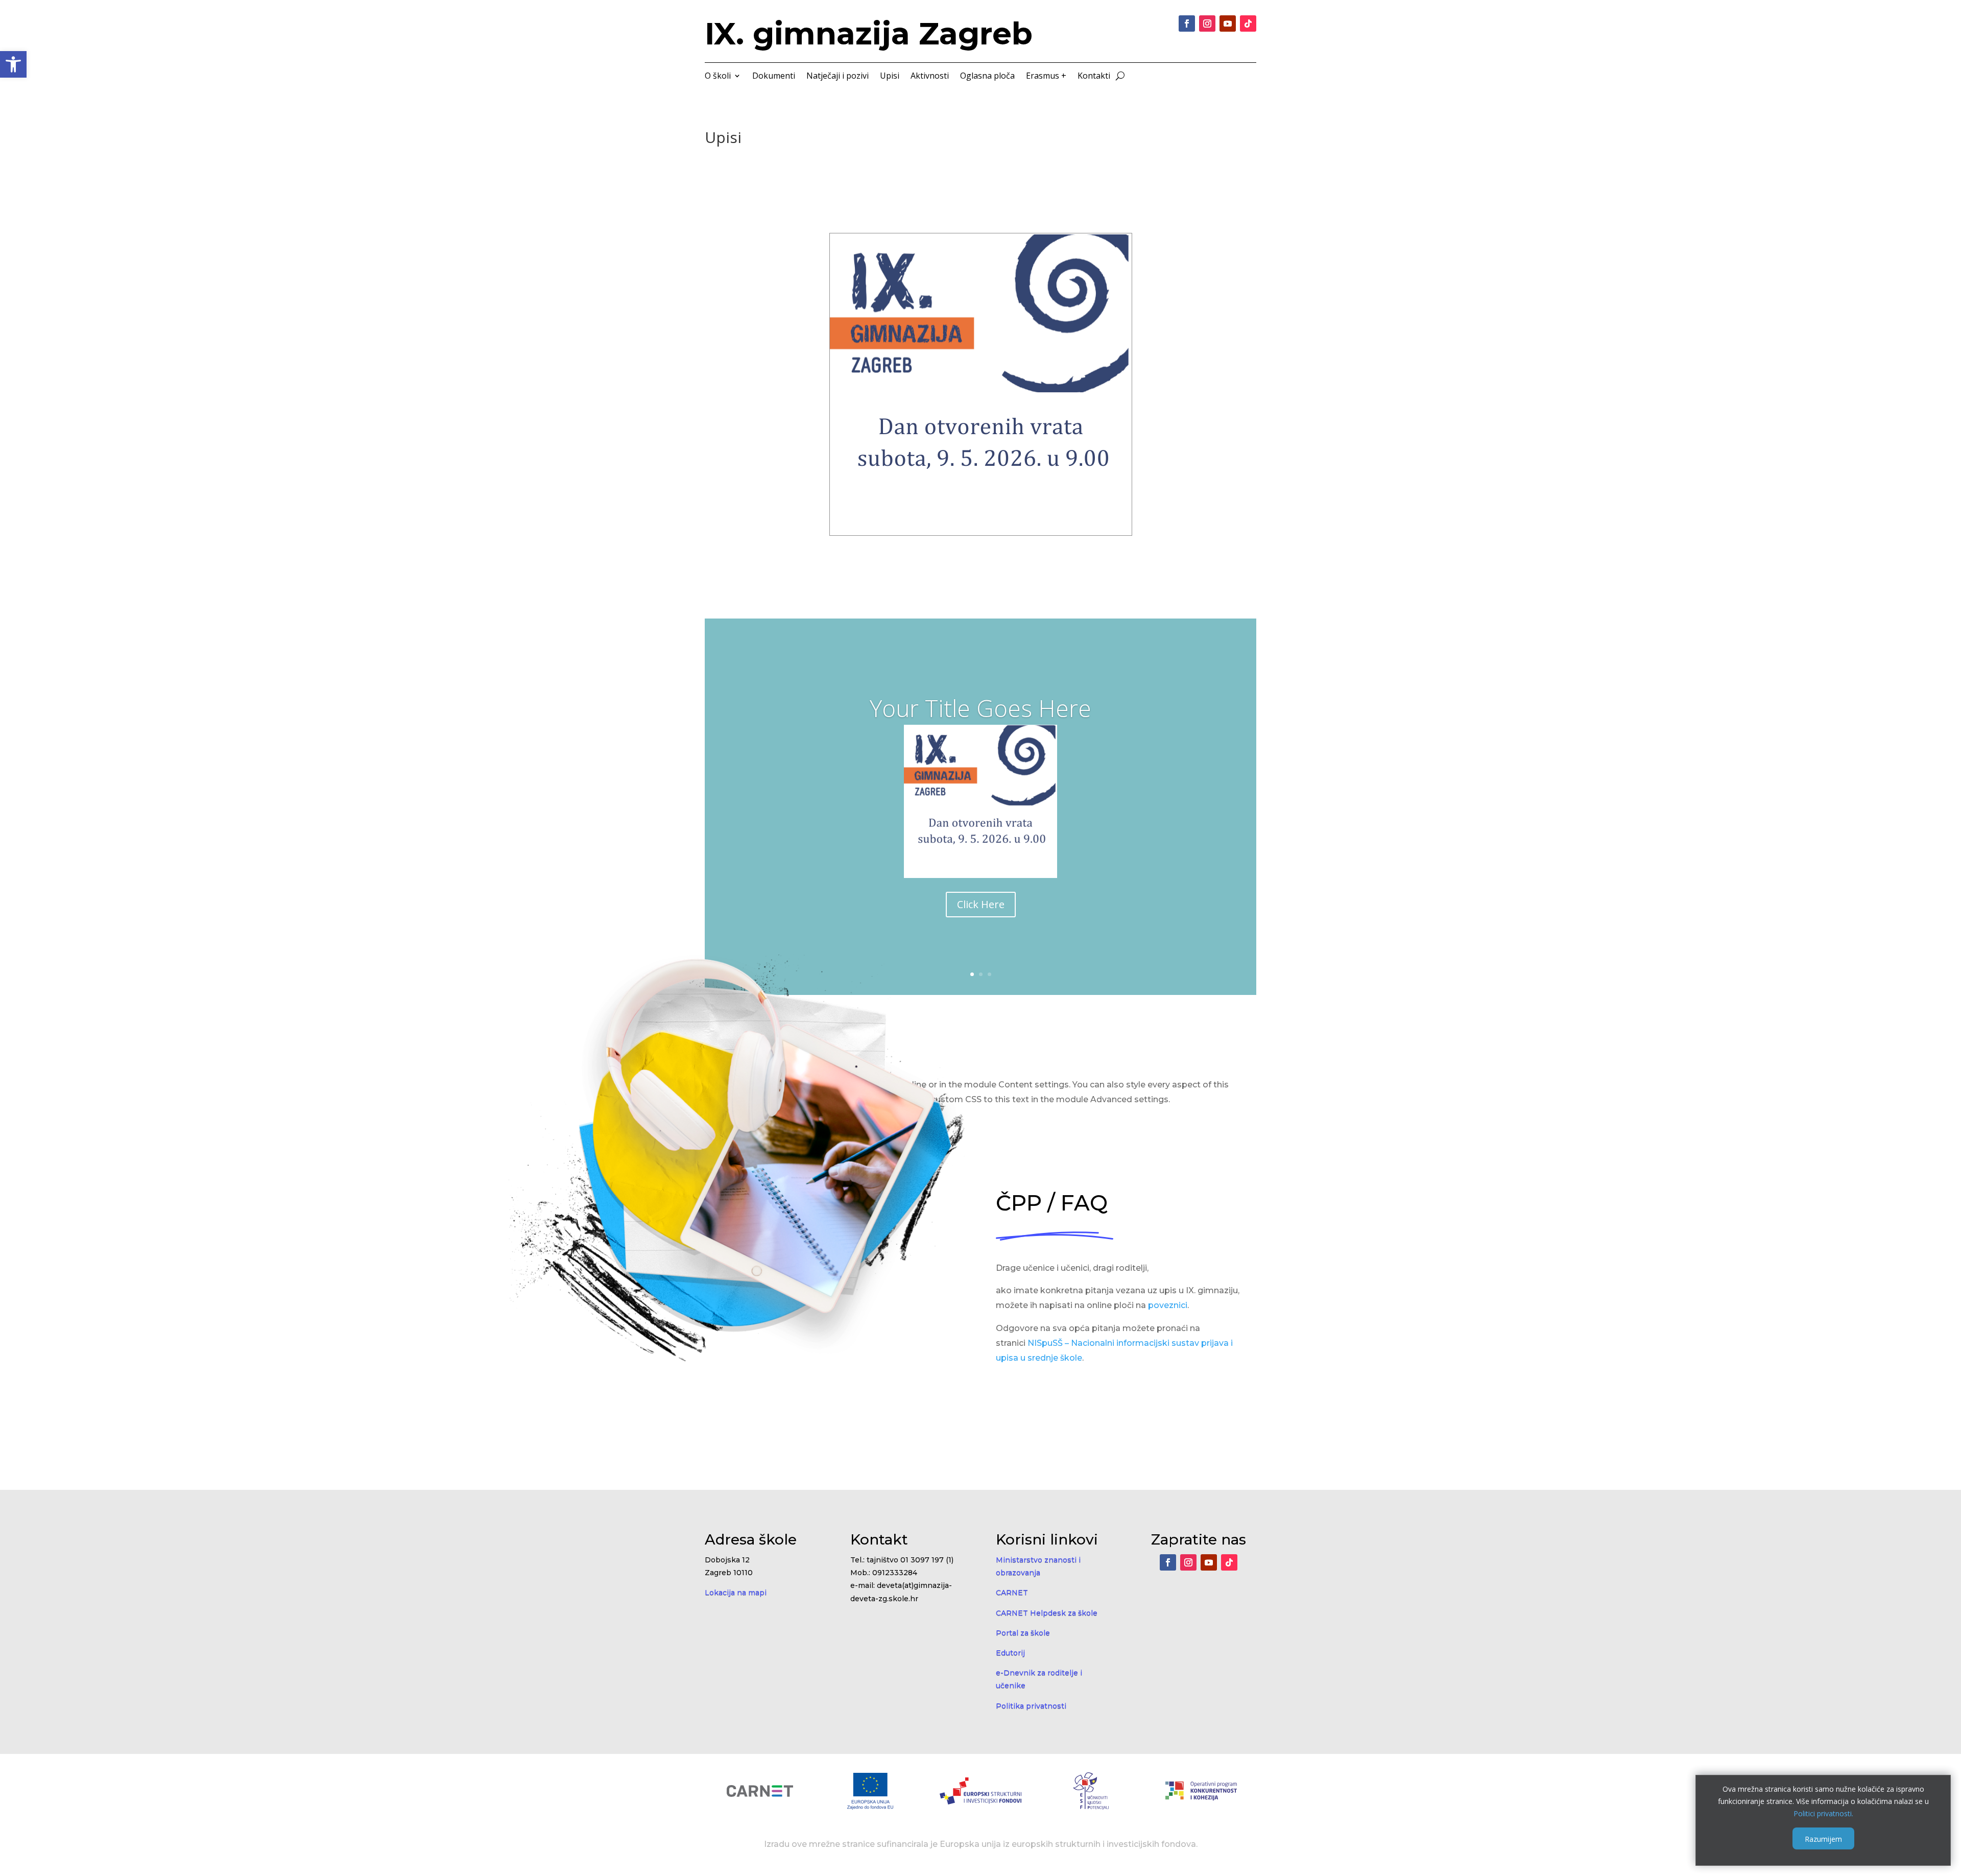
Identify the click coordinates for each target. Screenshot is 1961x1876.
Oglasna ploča (987, 77)
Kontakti (1094, 77)
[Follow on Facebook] (1187, 23)
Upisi (890, 77)
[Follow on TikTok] (1248, 23)
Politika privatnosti (1031, 1706)
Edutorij (1010, 1653)
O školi (718, 77)
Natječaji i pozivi (838, 77)
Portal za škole (1023, 1633)
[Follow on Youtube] (1228, 23)
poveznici (1168, 1305)
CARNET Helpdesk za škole (1047, 1613)
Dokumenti (774, 77)
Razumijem (1823, 1838)
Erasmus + (1046, 77)
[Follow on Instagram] (1207, 23)
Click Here (981, 904)
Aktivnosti (930, 77)
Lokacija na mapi (736, 1593)
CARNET (1012, 1593)
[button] (13, 64)
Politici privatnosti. (1823, 1813)
